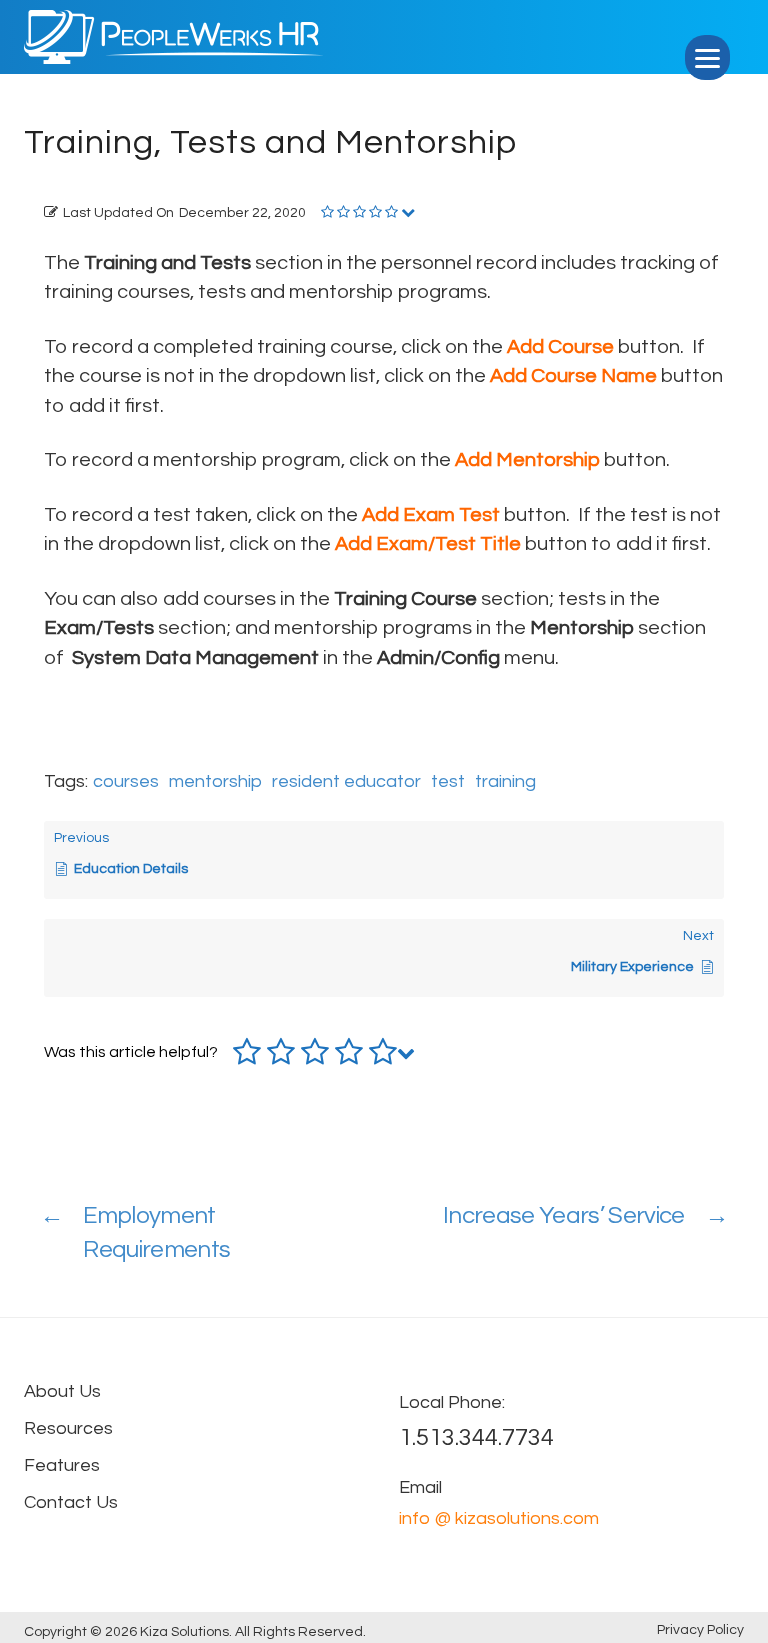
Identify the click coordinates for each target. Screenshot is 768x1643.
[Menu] (707, 57)
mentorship (215, 781)
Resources (68, 1428)
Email (420, 1487)
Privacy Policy (700, 1630)
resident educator (346, 781)
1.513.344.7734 (476, 1437)
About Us (62, 1391)
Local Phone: (452, 1402)
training (505, 781)
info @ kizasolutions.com (499, 1518)
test (448, 781)
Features (62, 1465)
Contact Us (71, 1502)
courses (126, 781)
